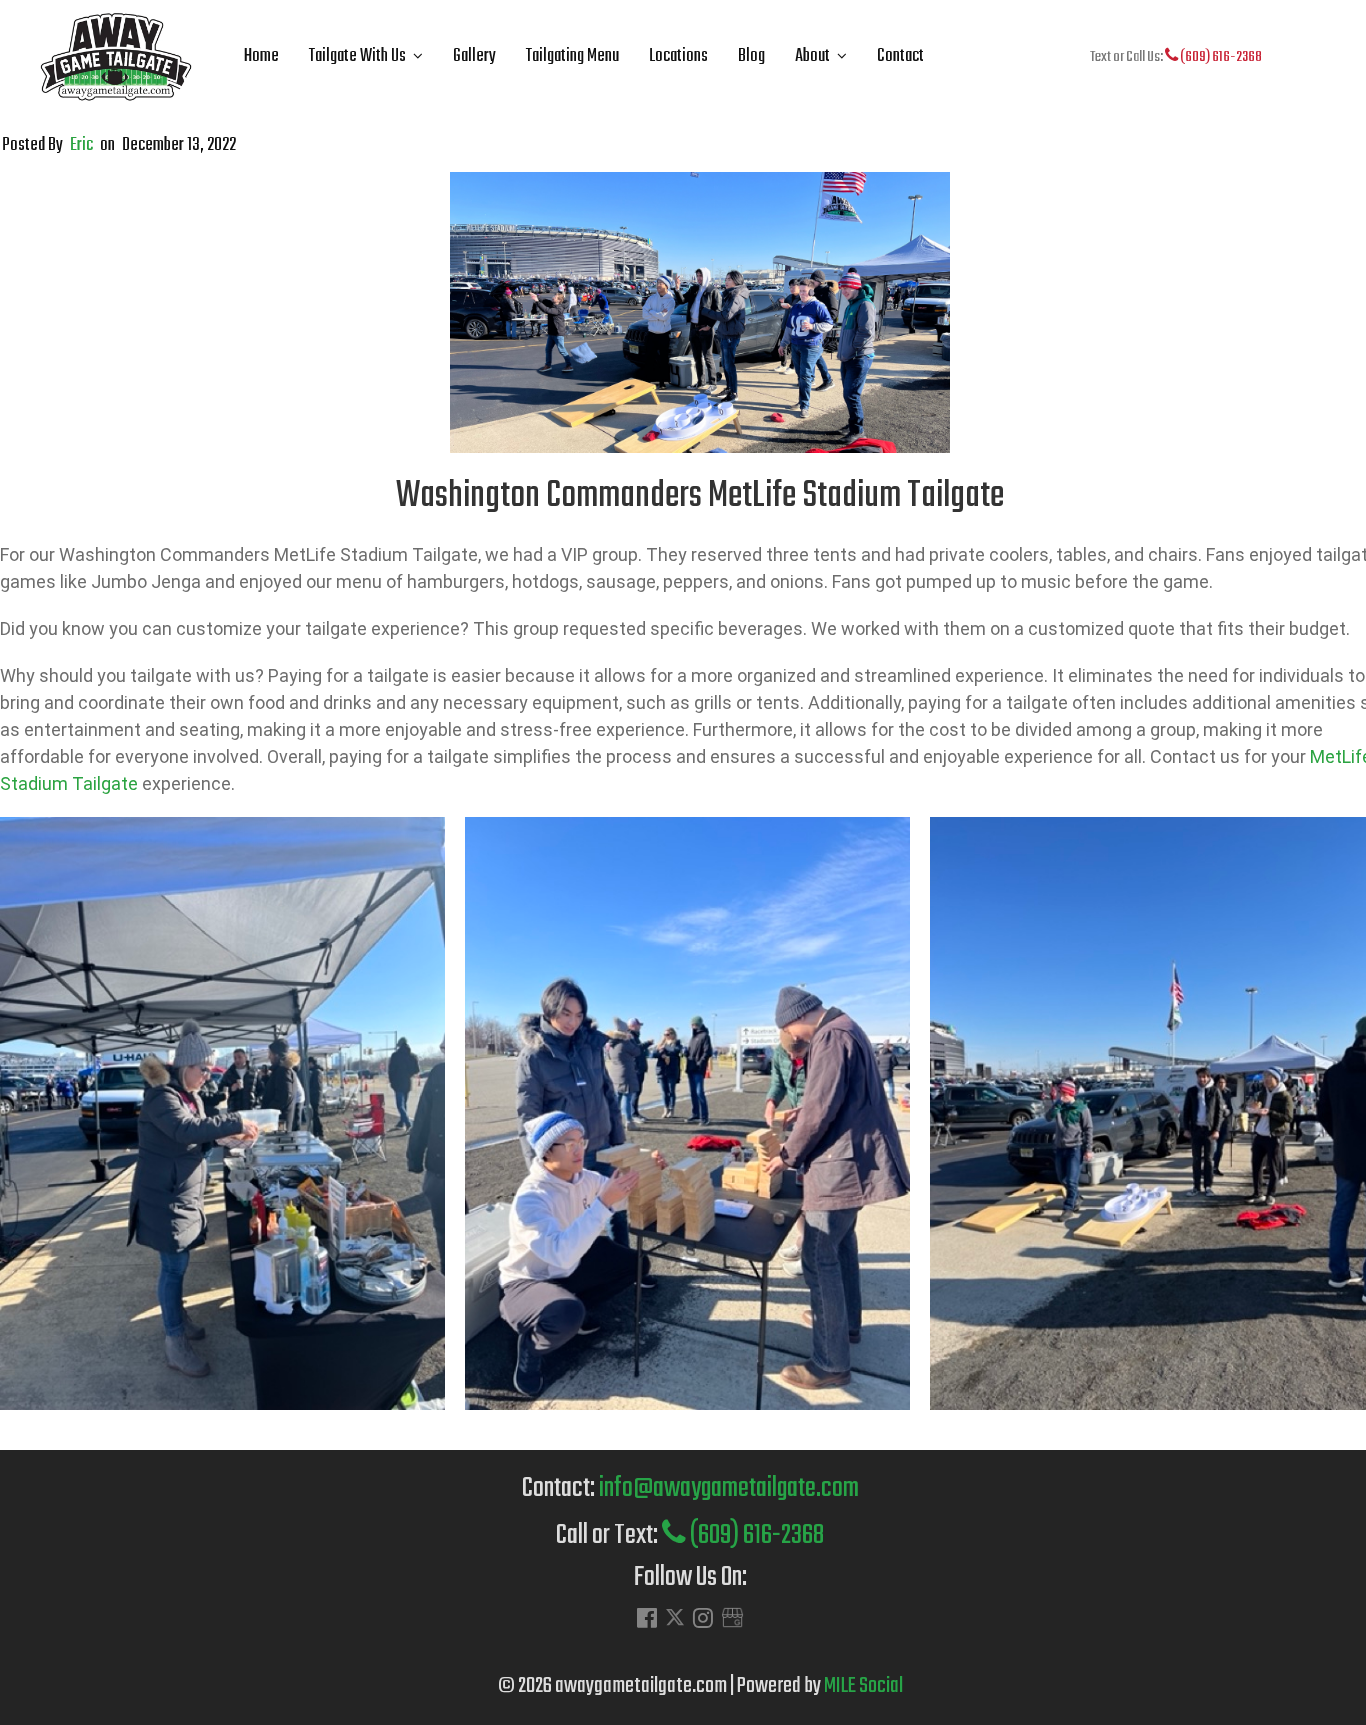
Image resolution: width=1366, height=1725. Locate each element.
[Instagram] (703, 1620)
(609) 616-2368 (1220, 57)
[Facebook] (647, 1620)
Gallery (474, 56)
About (812, 56)
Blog (751, 56)
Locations (678, 56)
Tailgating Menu (572, 56)
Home (261, 56)
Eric (81, 145)
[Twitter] (675, 1622)
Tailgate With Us (357, 56)
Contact (900, 56)
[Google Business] (732, 1620)
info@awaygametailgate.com (729, 1488)
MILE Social (863, 1686)
